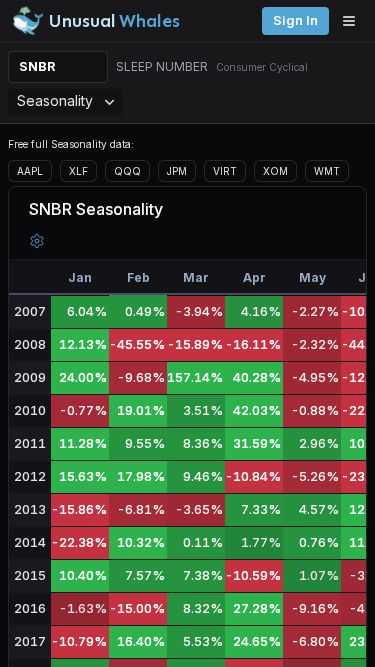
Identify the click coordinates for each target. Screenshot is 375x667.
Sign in (295, 20)
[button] (37, 241)
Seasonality (55, 100)
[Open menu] (354, 21)
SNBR (37, 66)
